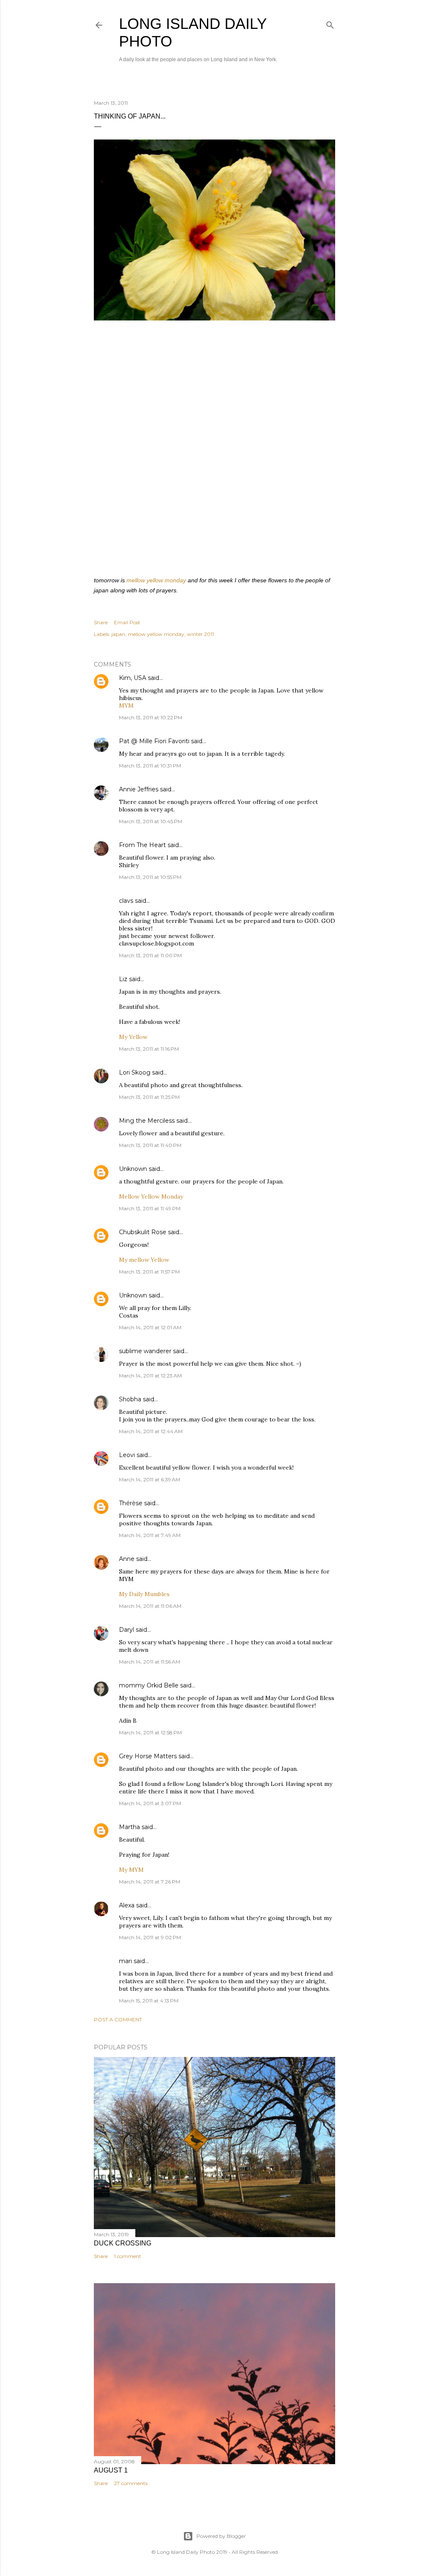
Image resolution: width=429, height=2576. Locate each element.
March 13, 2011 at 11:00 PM (150, 955)
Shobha (130, 1399)
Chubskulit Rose (143, 1232)
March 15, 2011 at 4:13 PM (149, 2001)
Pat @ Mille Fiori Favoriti (154, 741)
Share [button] (101, 622)
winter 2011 (200, 634)
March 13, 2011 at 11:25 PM (149, 1097)
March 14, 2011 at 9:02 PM (150, 1937)
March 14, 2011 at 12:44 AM (151, 1431)
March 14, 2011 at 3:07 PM (150, 1803)
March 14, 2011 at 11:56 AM (150, 1662)
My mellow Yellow (144, 1260)
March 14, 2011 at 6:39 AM (150, 1479)
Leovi (127, 1455)
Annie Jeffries (139, 789)
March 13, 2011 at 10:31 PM (150, 766)
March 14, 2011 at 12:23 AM (150, 1376)
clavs (126, 901)
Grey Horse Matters (148, 1756)
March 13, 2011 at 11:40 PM (150, 1145)
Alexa (127, 1905)
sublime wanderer (145, 1351)
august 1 (111, 2470)
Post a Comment (118, 2019)
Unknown (133, 1169)
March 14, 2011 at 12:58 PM (150, 1732)
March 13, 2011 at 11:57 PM (149, 1272)
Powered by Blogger (221, 2536)
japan (118, 634)
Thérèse (131, 1503)
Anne (127, 1559)
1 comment (128, 2256)
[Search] (330, 23)
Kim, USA (133, 678)
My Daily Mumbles (144, 1594)
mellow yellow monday (156, 580)
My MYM (131, 1870)
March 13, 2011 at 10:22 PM (151, 717)
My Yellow (133, 1037)
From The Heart (142, 845)
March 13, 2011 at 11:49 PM (150, 1208)
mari (125, 1961)
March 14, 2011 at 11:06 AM (150, 1606)
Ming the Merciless (147, 1121)
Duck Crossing (123, 2243)
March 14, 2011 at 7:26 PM (150, 1882)
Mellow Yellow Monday (151, 1196)
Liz (123, 979)
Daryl (127, 1630)
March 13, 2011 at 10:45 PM (151, 821)
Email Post (127, 622)
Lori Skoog (135, 1072)
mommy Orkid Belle (149, 1685)
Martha (129, 1827)
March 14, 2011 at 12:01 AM (150, 1327)
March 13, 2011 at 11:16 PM (149, 1049)
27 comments (131, 2483)
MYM (126, 705)
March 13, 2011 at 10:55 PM (150, 877)
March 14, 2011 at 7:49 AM (150, 1535)
